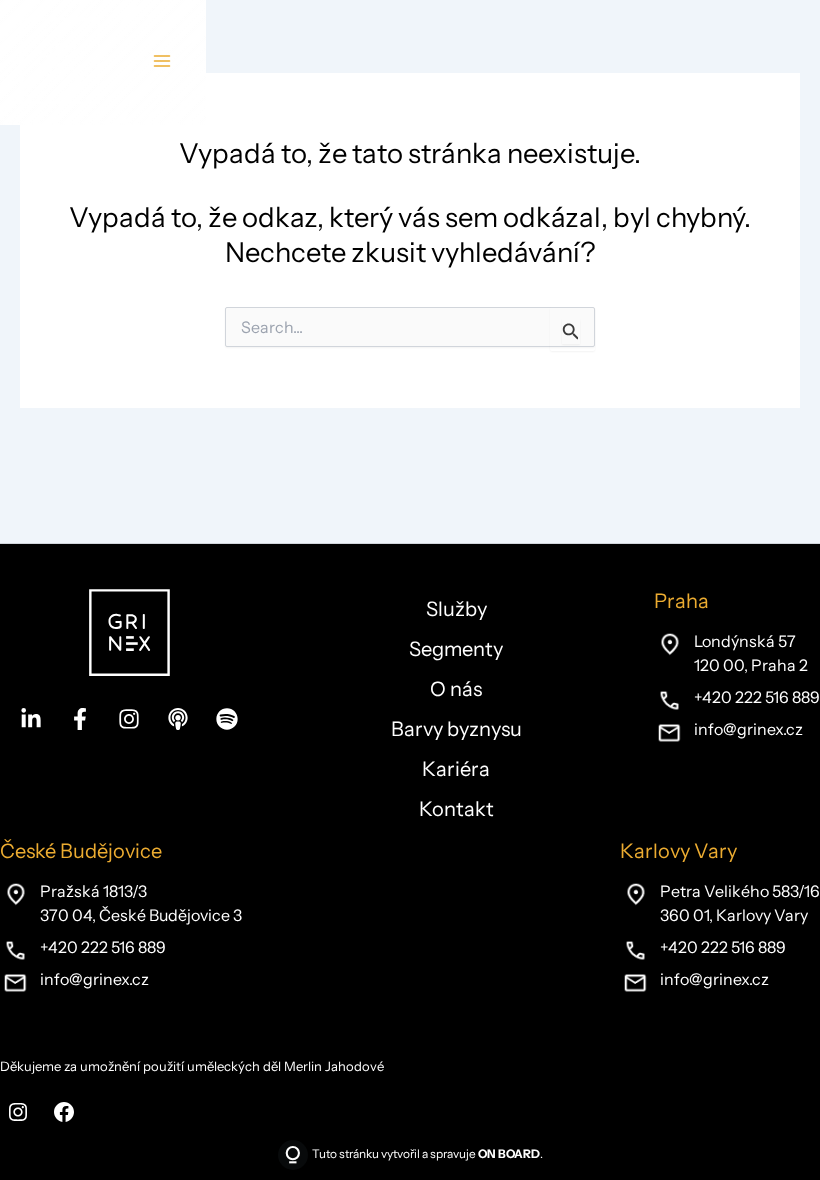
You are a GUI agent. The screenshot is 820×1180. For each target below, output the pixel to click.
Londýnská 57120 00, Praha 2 (751, 653)
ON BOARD (509, 1154)
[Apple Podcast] (178, 719)
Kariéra (456, 769)
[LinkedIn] (31, 719)
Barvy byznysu (456, 729)
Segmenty (456, 649)
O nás (456, 689)
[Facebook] (80, 719)
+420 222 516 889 (757, 697)
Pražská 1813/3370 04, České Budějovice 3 (141, 903)
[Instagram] (129, 719)
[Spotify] (227, 719)
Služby (456, 609)
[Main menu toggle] (161, 61)
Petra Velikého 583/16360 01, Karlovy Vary (740, 903)
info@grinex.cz (748, 729)
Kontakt (456, 809)
